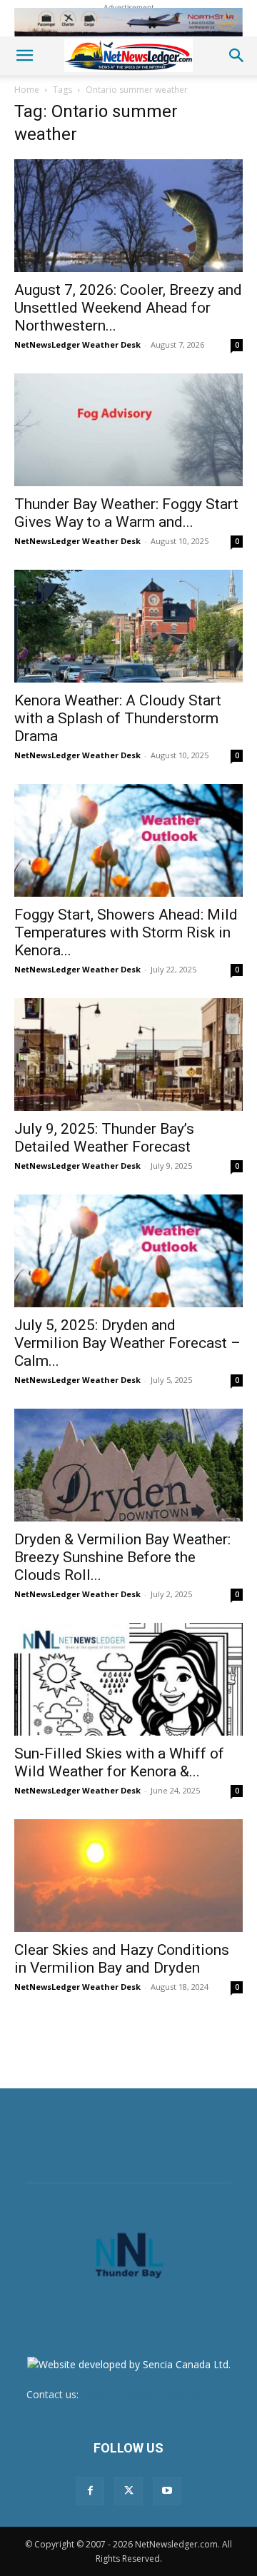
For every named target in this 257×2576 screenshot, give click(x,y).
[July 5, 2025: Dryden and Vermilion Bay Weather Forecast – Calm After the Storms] (128, 1251)
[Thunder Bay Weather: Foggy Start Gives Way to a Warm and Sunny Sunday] (128, 430)
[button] (24, 56)
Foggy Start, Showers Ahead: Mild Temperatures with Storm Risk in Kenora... (126, 932)
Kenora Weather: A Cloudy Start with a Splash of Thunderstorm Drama (118, 718)
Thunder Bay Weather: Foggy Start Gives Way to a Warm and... (126, 513)
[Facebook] (90, 2491)
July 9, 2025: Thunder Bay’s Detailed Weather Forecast (104, 1138)
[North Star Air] (128, 22)
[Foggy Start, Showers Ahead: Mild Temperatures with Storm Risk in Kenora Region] (128, 840)
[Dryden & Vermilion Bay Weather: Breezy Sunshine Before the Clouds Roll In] (128, 1465)
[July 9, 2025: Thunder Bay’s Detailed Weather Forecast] (128, 1055)
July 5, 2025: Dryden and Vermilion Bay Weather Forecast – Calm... (127, 1343)
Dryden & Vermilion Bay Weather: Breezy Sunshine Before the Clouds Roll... (122, 1557)
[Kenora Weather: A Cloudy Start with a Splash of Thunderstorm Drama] (128, 626)
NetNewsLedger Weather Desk (77, 344)
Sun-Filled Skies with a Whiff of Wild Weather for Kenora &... (119, 1762)
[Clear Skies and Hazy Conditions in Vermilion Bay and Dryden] (128, 1876)
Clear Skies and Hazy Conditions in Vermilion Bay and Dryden (122, 1959)
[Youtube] (167, 2491)
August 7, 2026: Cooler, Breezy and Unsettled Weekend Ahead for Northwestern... (128, 308)
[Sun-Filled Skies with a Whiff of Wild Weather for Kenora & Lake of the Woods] (128, 1679)
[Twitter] (128, 2491)
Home (27, 90)
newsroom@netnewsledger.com (156, 2394)
